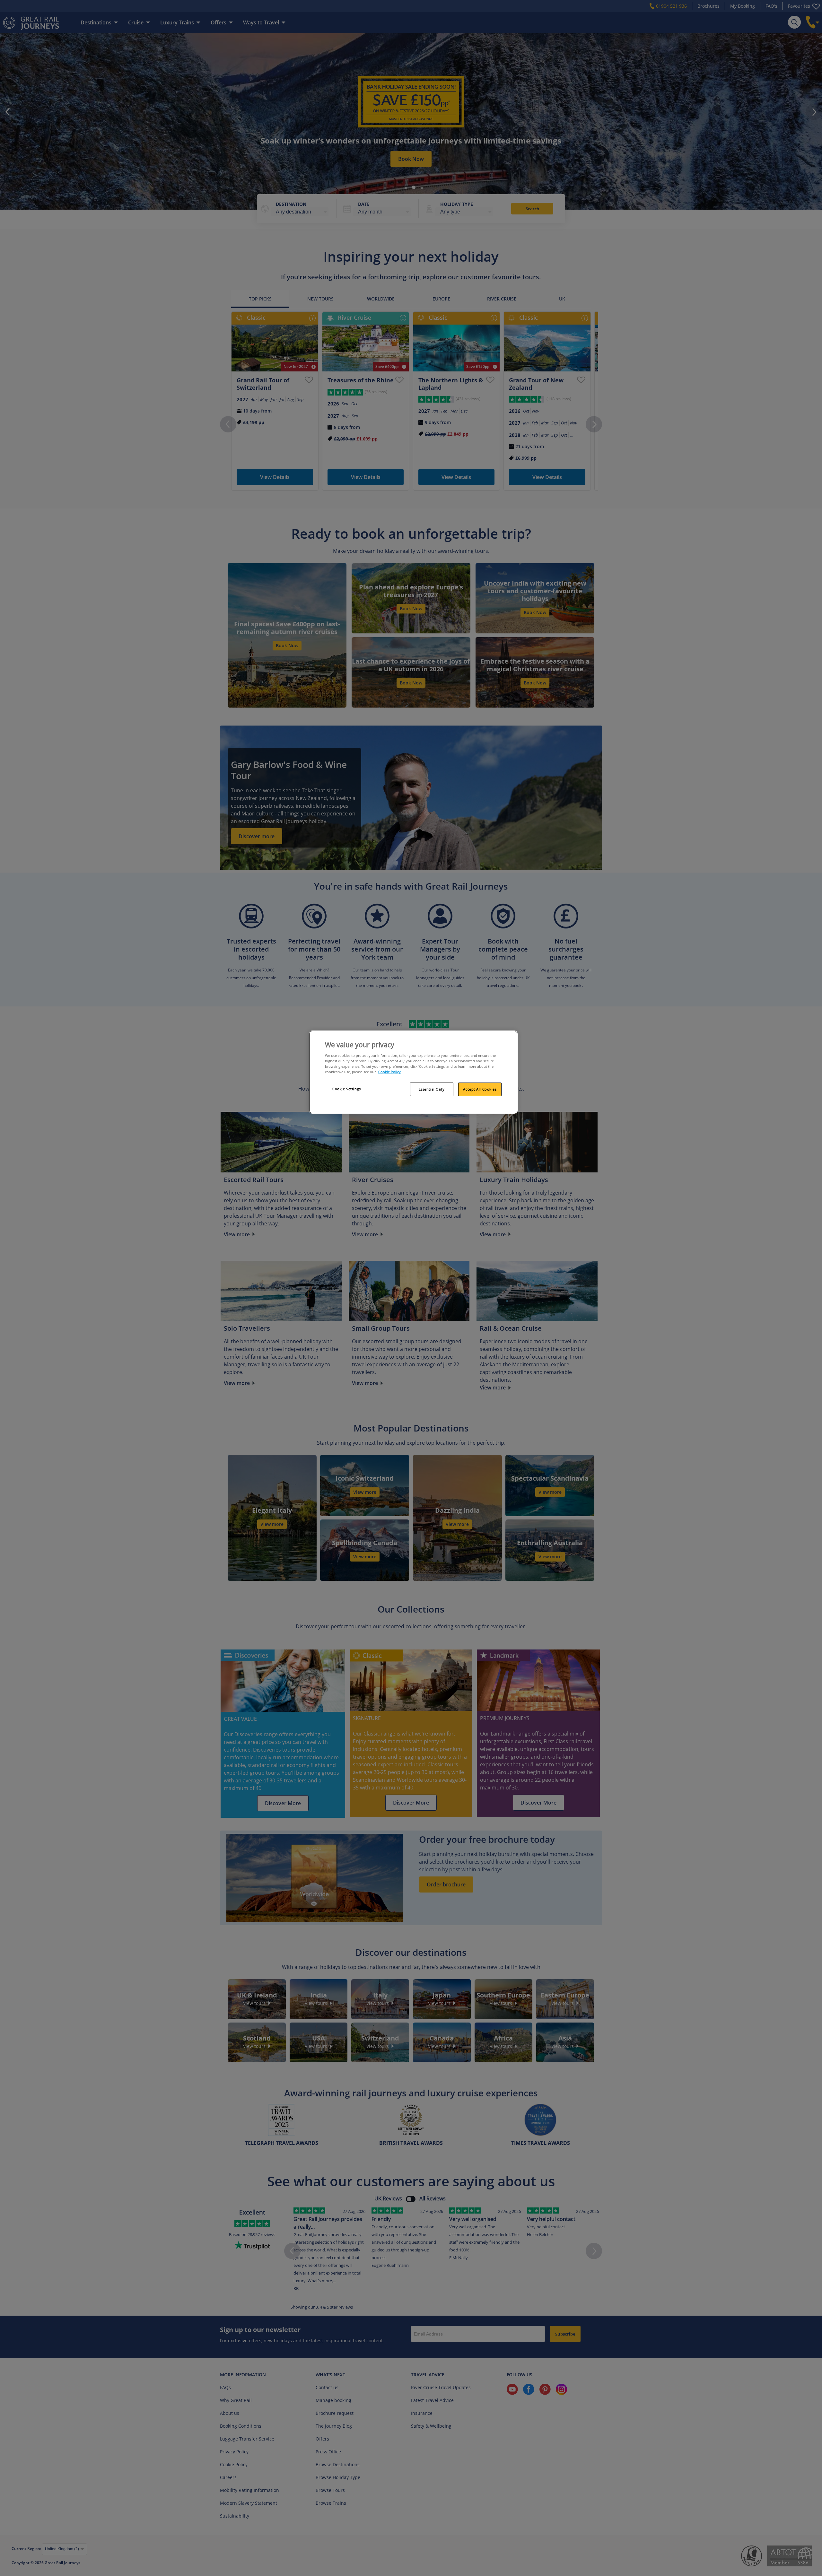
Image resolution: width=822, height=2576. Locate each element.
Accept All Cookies (480, 1089)
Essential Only (432, 1089)
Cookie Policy (389, 1072)
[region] (413, 1072)
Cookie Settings (347, 1089)
